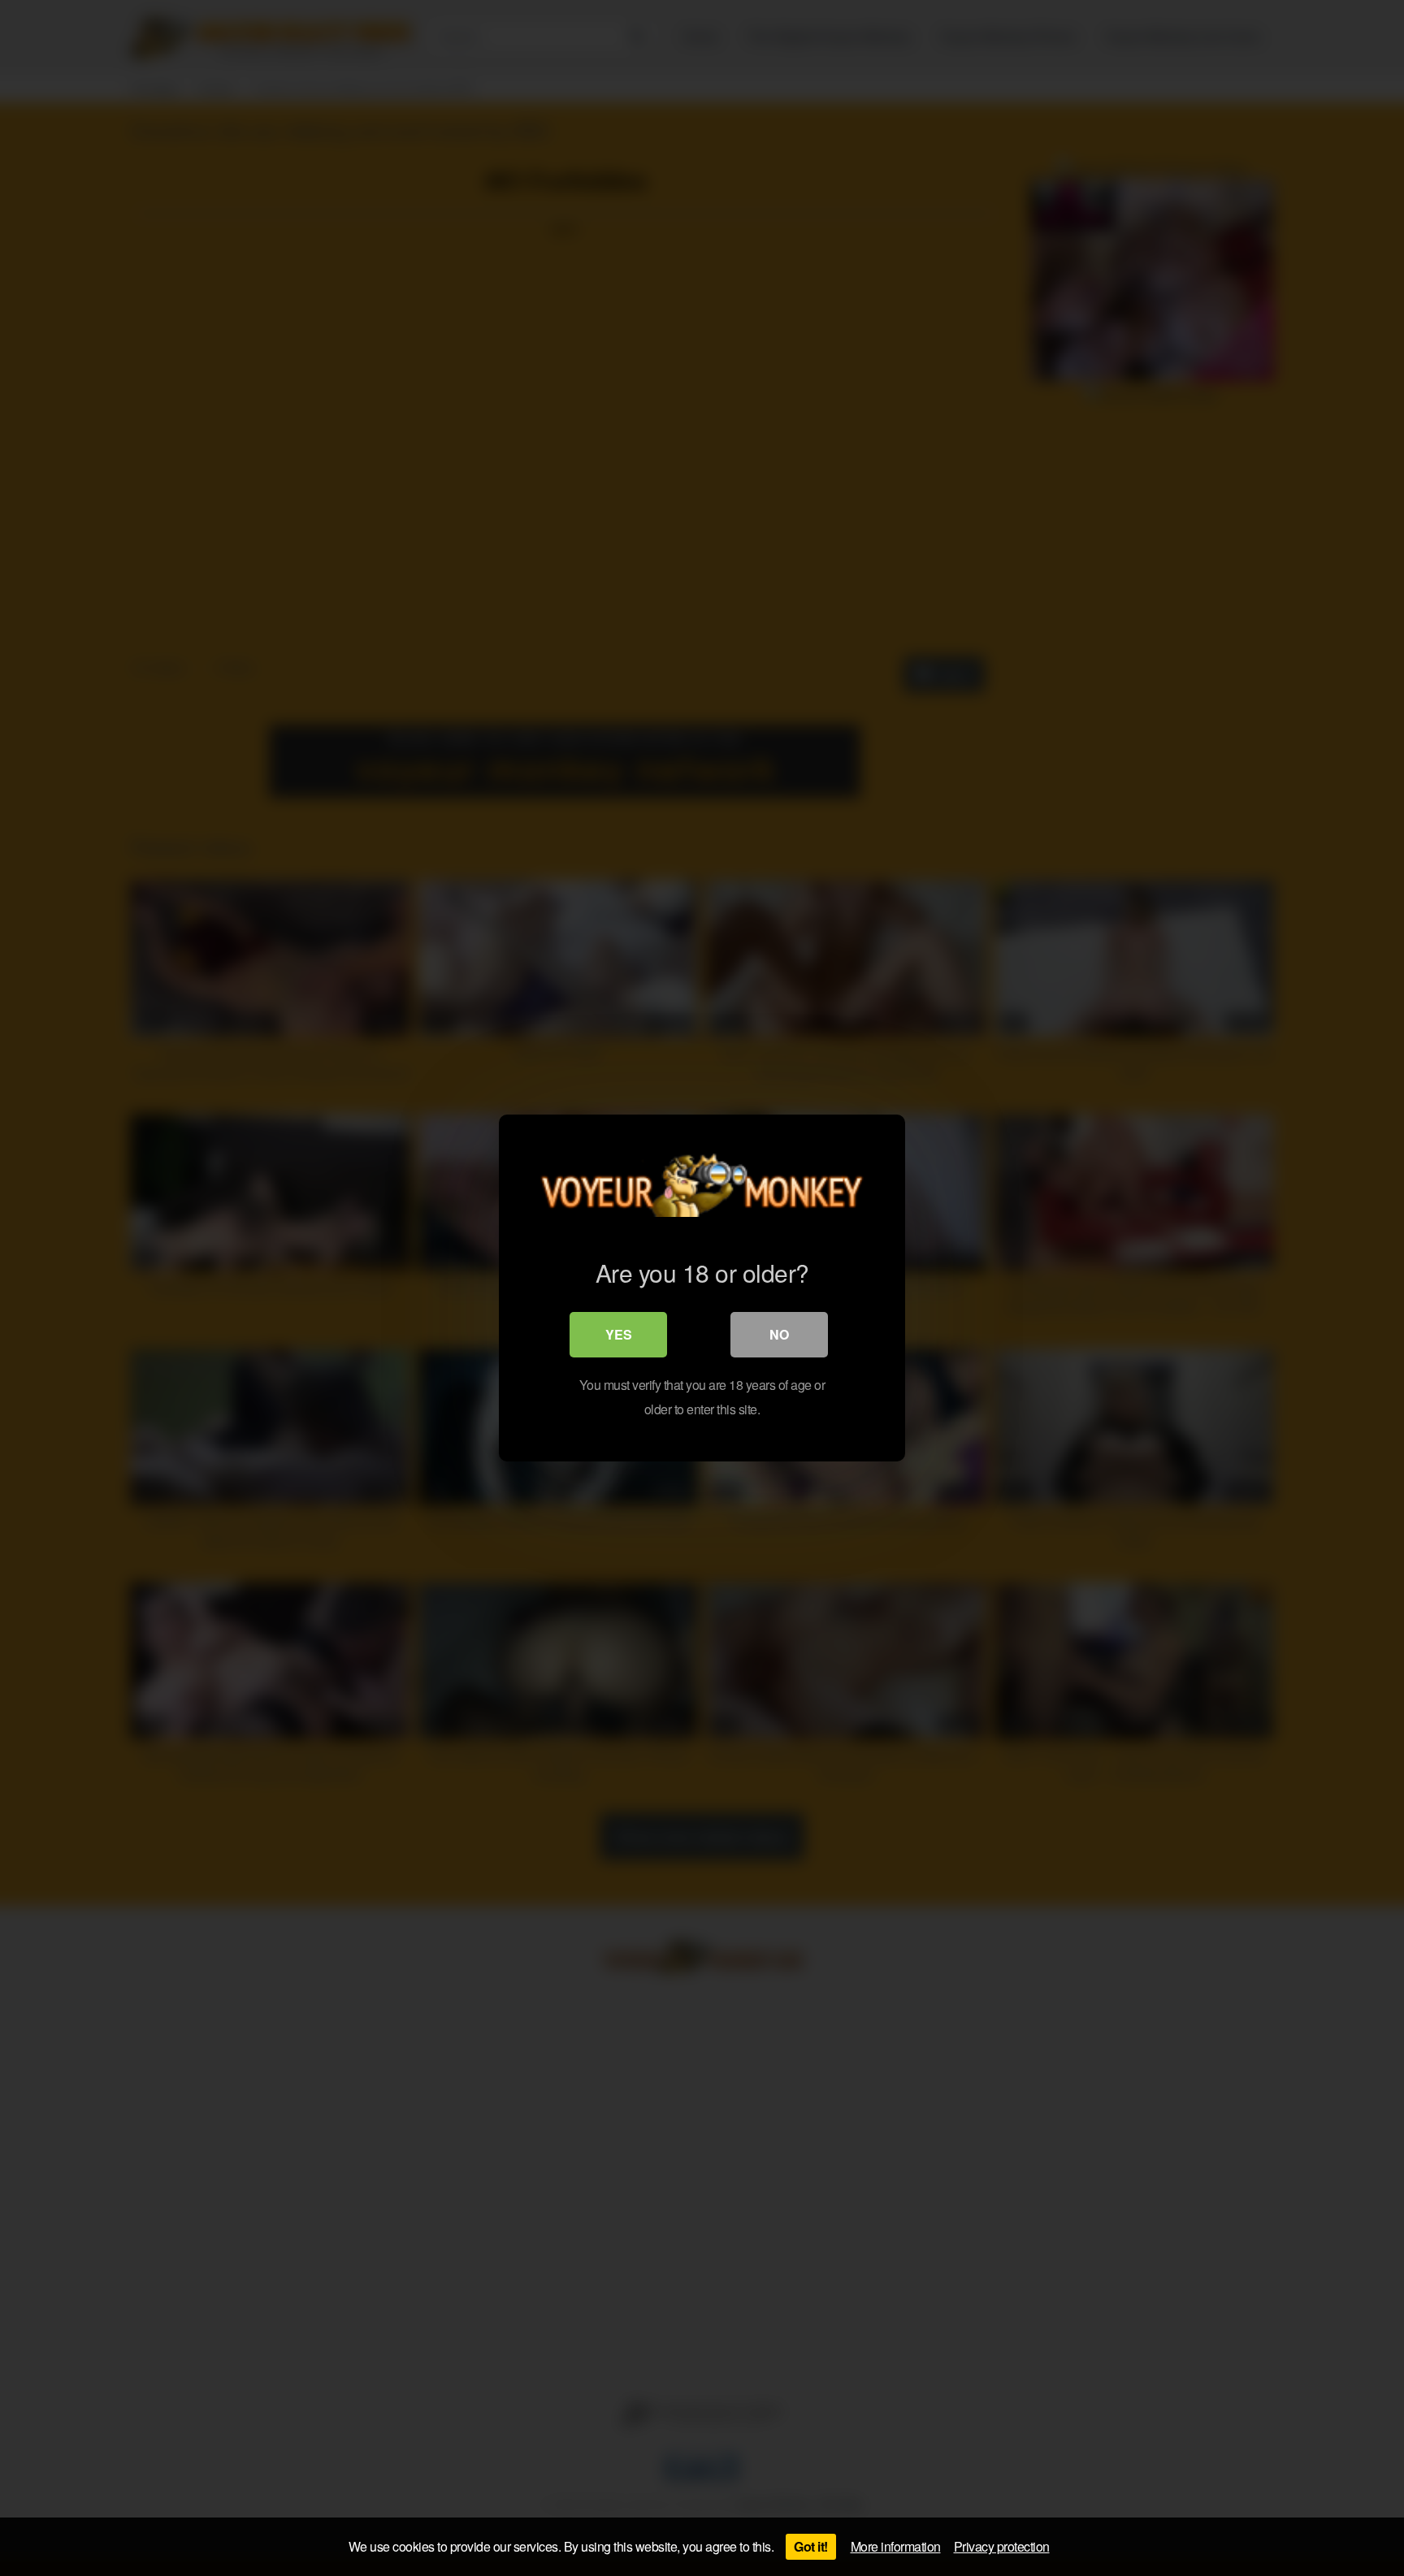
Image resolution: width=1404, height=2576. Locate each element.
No (779, 1334)
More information (896, 2546)
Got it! (811, 2546)
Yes (619, 1334)
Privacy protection (1002, 2546)
